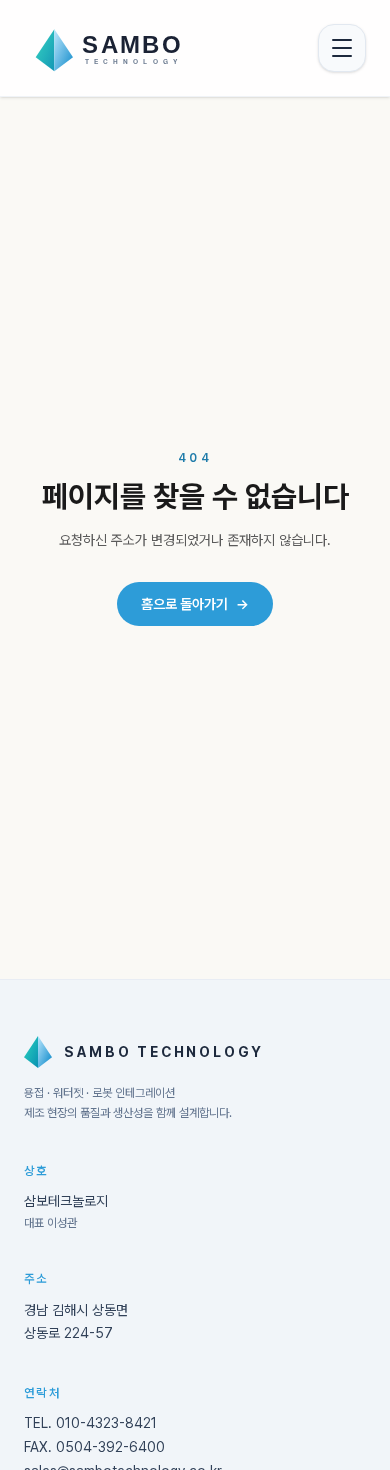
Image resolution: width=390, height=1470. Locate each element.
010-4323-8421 (106, 1423)
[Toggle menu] (342, 48)
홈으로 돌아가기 (195, 604)
